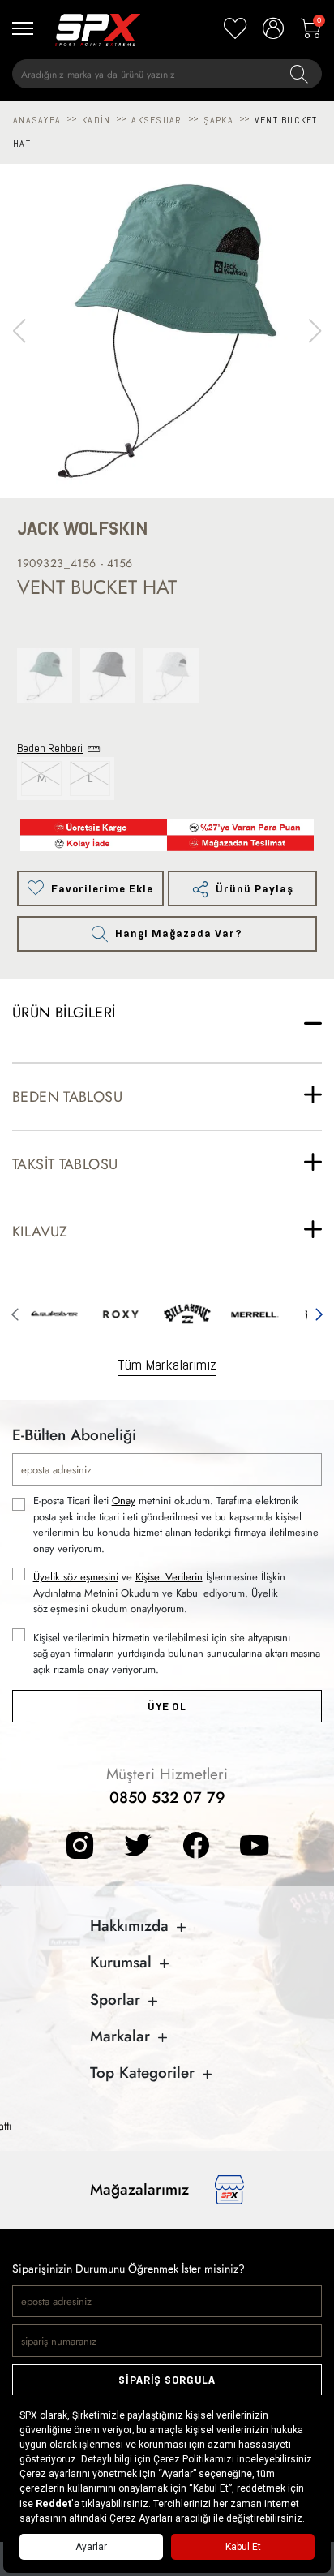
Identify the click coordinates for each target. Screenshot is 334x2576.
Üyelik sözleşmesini (76, 1577)
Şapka (218, 120)
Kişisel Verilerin (169, 1577)
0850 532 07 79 (167, 1798)
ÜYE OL (167, 1707)
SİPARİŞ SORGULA (167, 2380)
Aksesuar (156, 120)
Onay (124, 1501)
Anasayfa (37, 120)
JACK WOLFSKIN (83, 529)
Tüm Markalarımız (167, 1364)
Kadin (96, 120)
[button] (315, 331)
